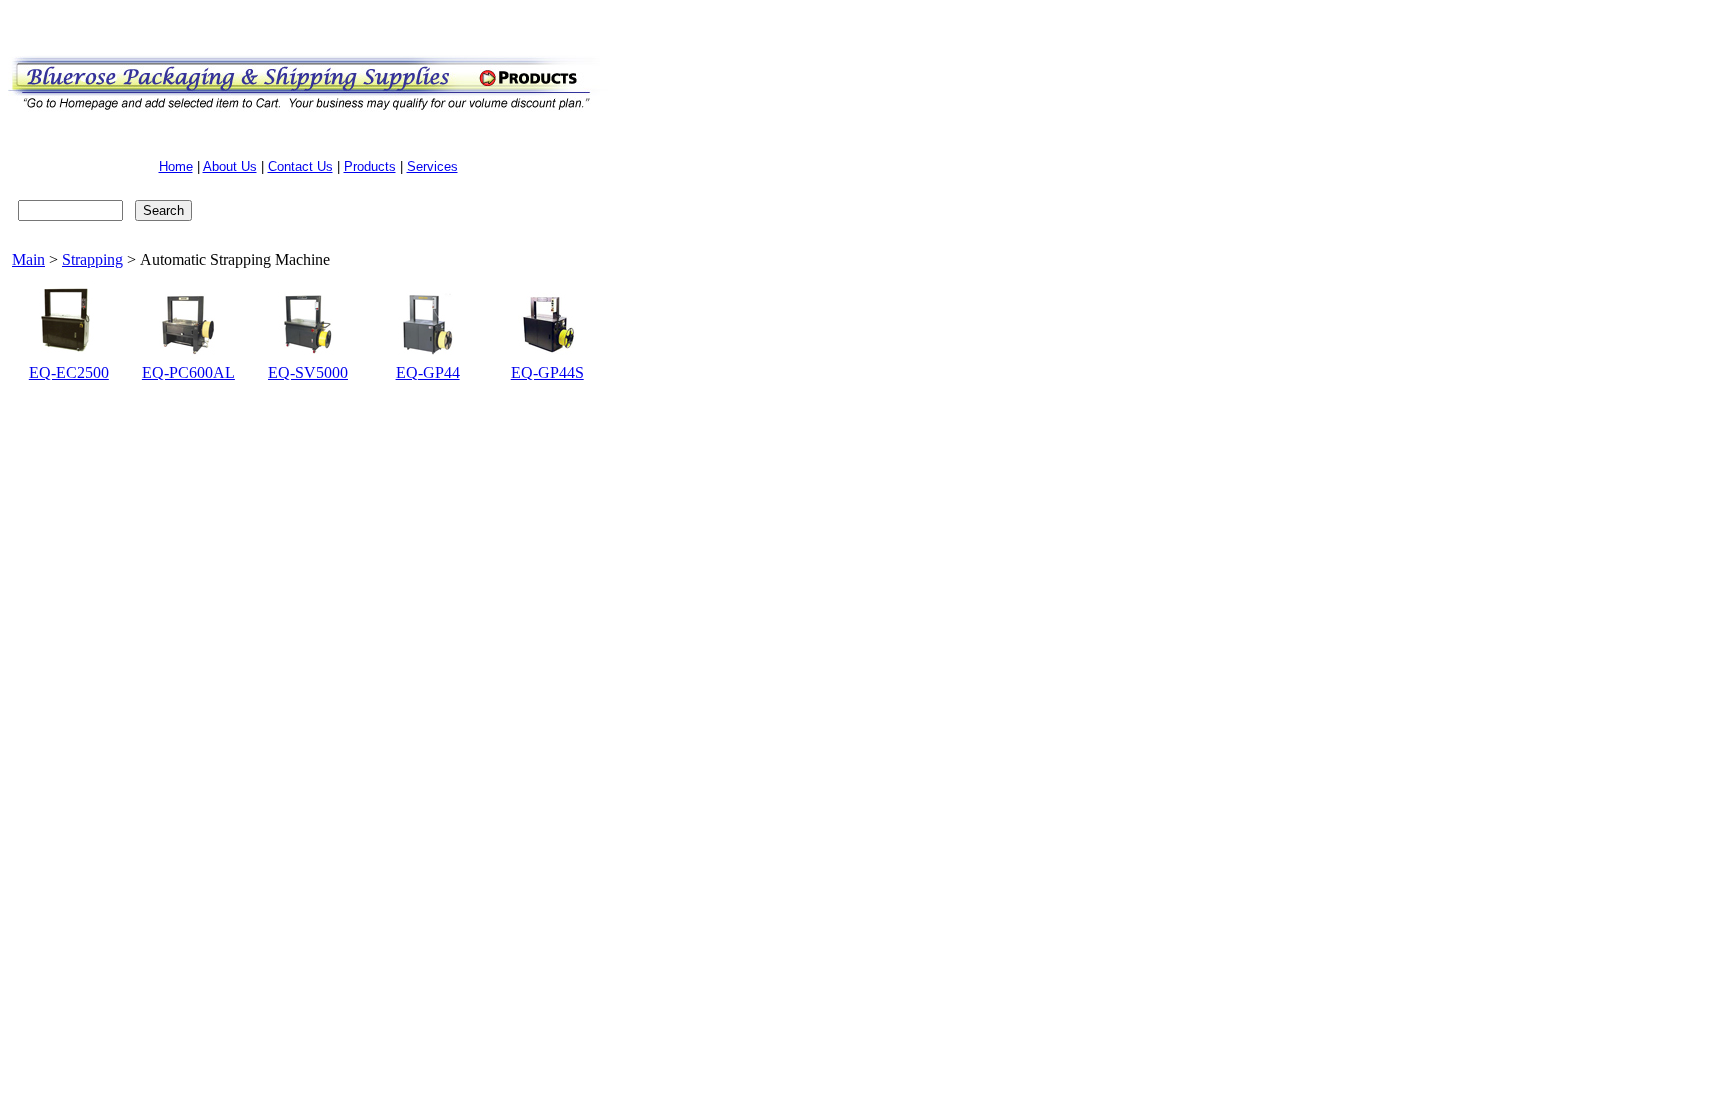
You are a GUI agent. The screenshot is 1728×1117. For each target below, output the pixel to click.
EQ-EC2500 (69, 372)
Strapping (92, 259)
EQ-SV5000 (308, 372)
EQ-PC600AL (188, 372)
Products (370, 166)
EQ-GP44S (547, 372)
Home (176, 166)
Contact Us (300, 166)
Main (28, 259)
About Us (230, 166)
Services (432, 166)
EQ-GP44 (428, 372)
